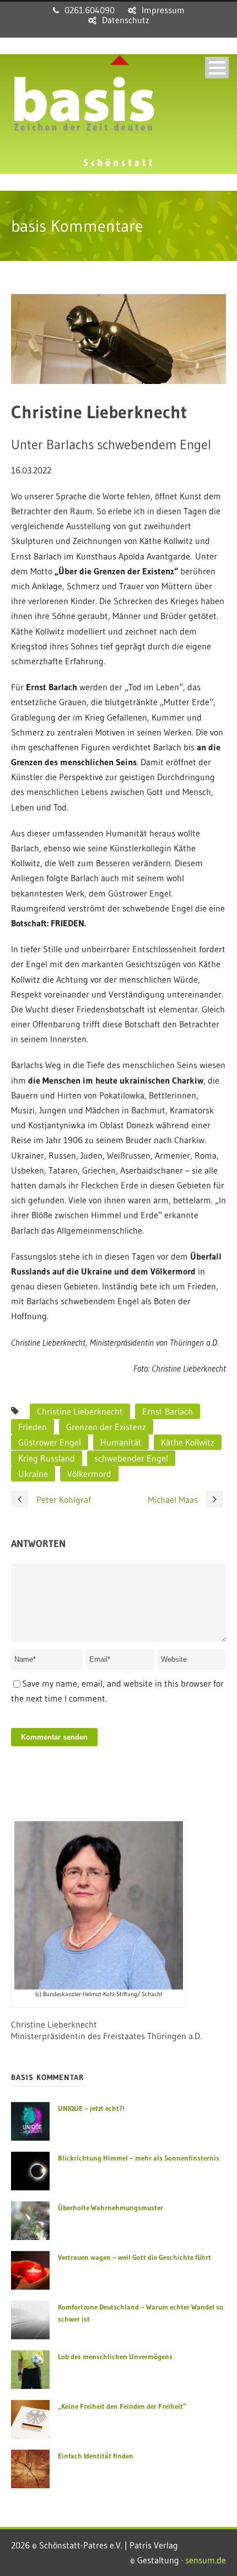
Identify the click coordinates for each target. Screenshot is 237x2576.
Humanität (121, 1442)
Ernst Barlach (168, 1411)
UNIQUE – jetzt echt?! (91, 2108)
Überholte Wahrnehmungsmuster (111, 2207)
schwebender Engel (131, 1458)
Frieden (33, 1427)
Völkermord (89, 1474)
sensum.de (206, 2560)
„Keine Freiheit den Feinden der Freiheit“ (122, 2406)
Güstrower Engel (50, 1442)
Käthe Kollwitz (188, 1442)
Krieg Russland (47, 1458)
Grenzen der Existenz (106, 1427)
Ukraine (33, 1474)
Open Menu (217, 68)
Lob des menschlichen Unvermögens (115, 2356)
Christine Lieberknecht (80, 1411)
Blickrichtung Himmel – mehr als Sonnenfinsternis (139, 2158)
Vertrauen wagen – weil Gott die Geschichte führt (134, 2257)
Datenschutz (126, 20)
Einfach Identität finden (96, 2456)
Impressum (163, 10)
